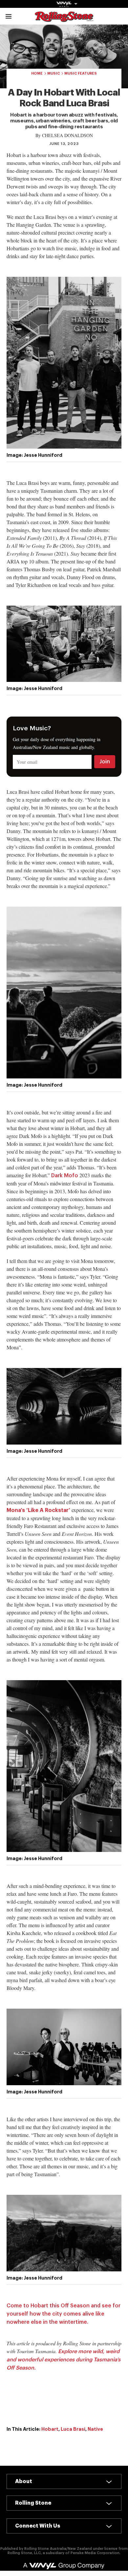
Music (54, 73)
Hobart (50, 2429)
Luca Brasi (73, 2429)
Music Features (81, 73)
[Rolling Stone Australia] (64, 19)
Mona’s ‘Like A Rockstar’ (38, 1510)
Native (95, 2429)
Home (37, 73)
